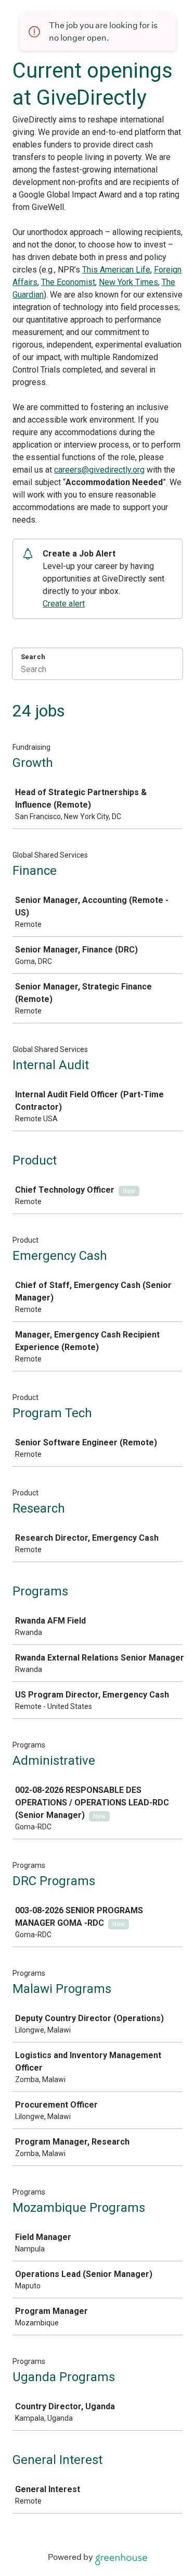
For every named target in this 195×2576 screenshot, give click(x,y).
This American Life (116, 270)
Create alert (64, 604)
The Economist (68, 282)
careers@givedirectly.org (99, 470)
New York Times (128, 282)
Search (33, 657)
